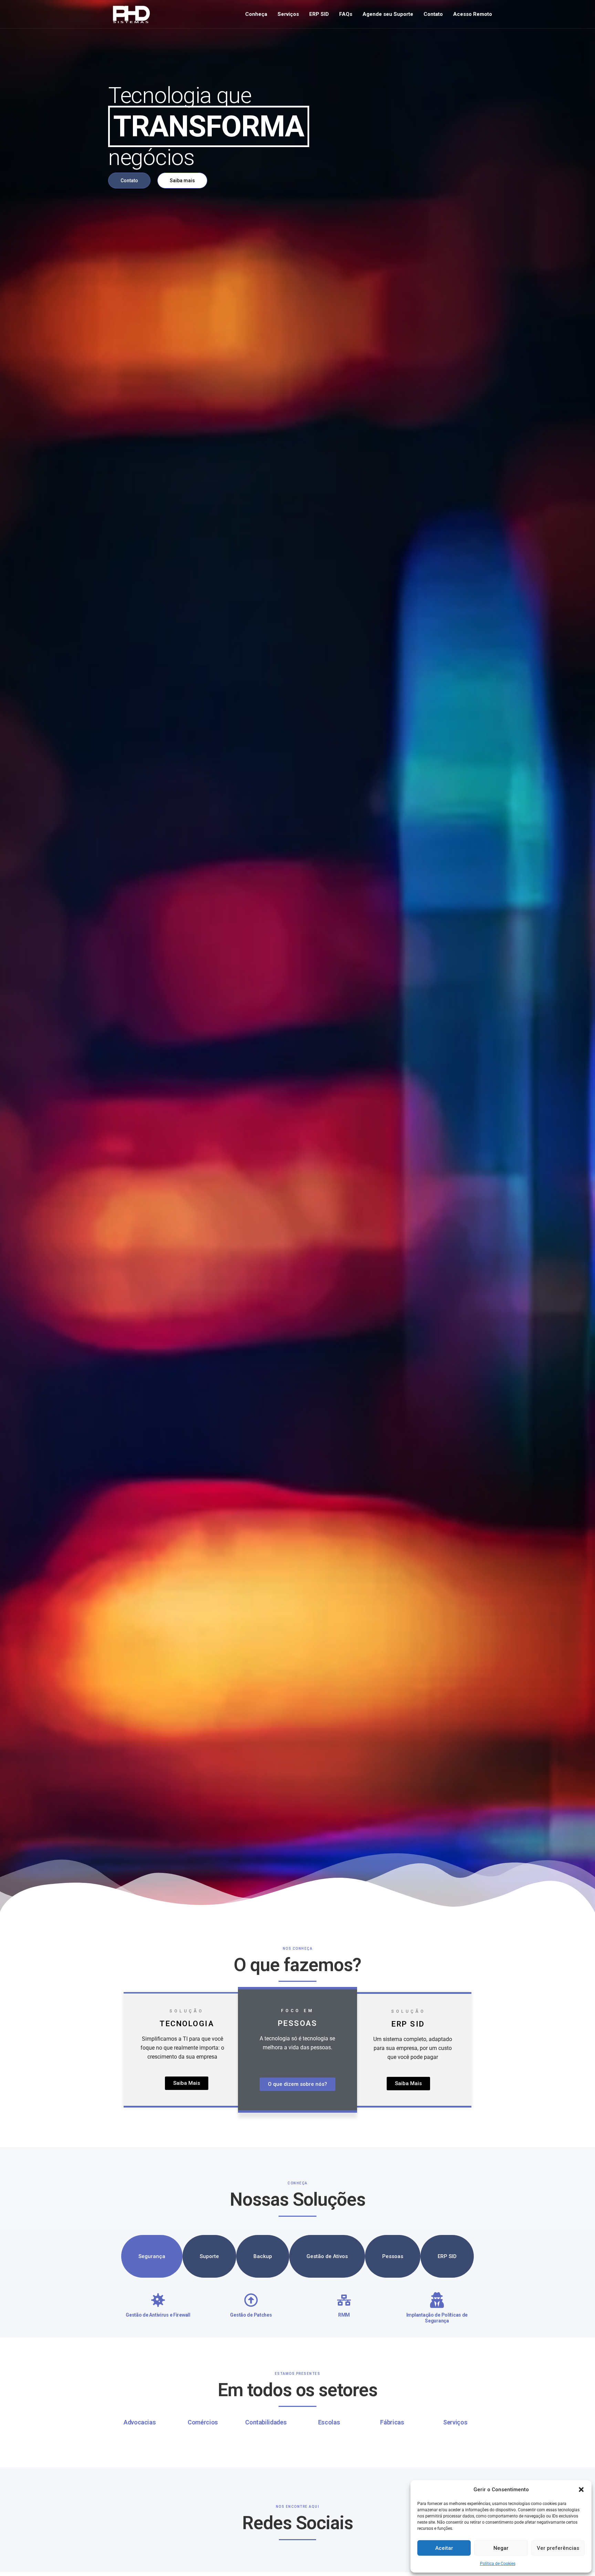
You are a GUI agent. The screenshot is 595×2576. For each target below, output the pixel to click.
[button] (581, 2490)
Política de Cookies (498, 2564)
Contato (433, 14)
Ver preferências (558, 2548)
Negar (501, 2548)
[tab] (152, 2256)
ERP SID (319, 14)
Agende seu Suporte (388, 14)
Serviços (288, 14)
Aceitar (444, 2548)
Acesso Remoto (473, 14)
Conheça (256, 14)
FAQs (346, 14)
